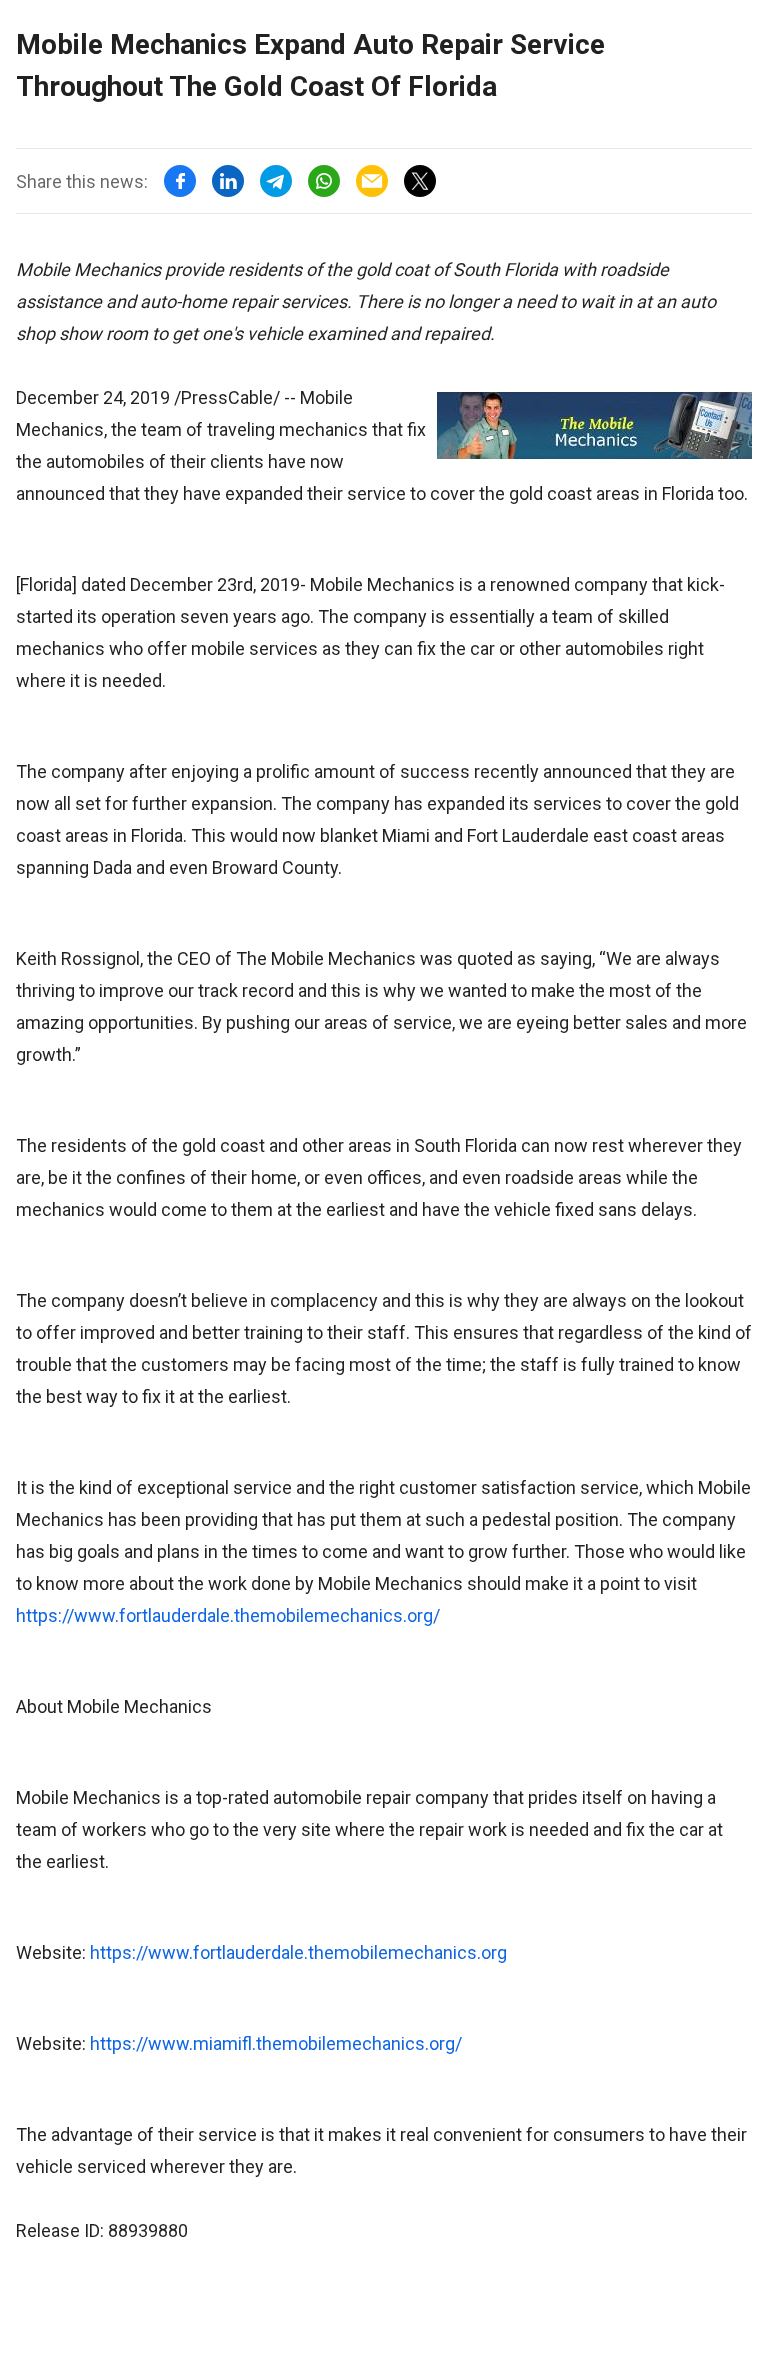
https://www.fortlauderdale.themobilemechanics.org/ (228, 1615)
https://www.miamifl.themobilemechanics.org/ (276, 2043)
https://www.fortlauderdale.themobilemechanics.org (298, 1952)
